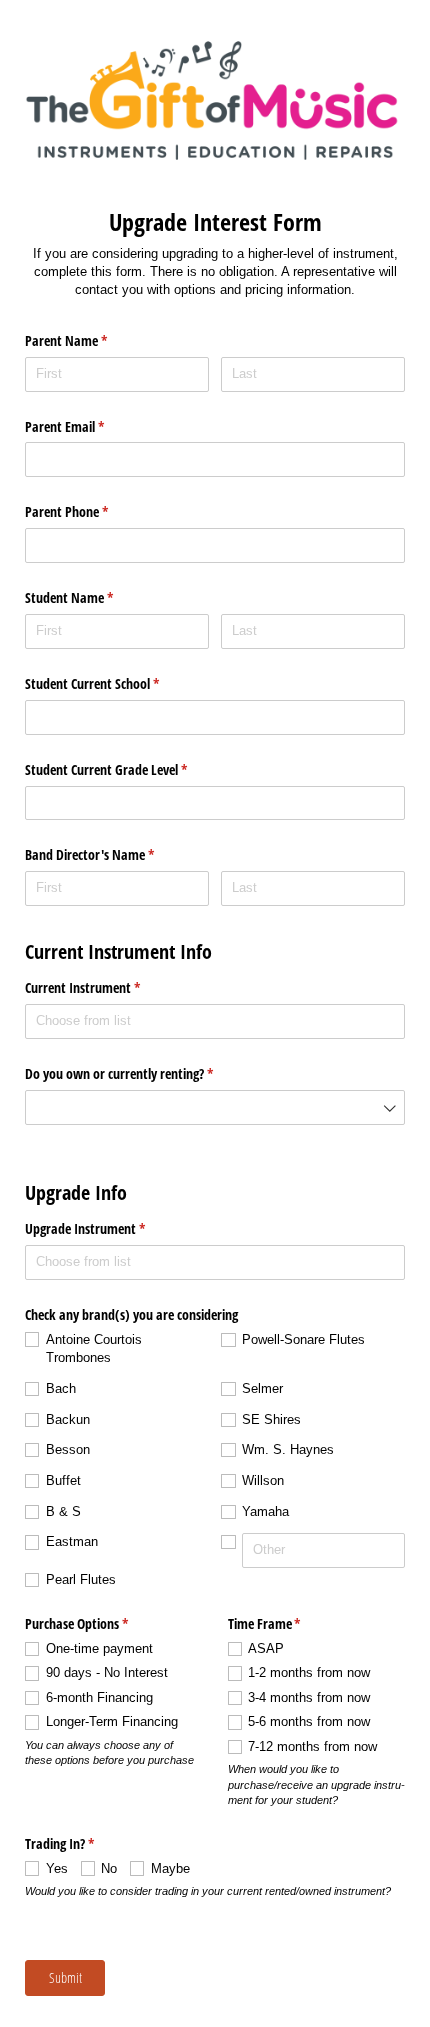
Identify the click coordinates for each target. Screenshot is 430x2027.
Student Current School (115, 683)
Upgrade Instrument (108, 1228)
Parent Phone (90, 511)
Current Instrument (106, 987)
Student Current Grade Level (129, 769)
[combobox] (215, 1021)
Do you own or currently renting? (142, 1073)
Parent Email (88, 426)
